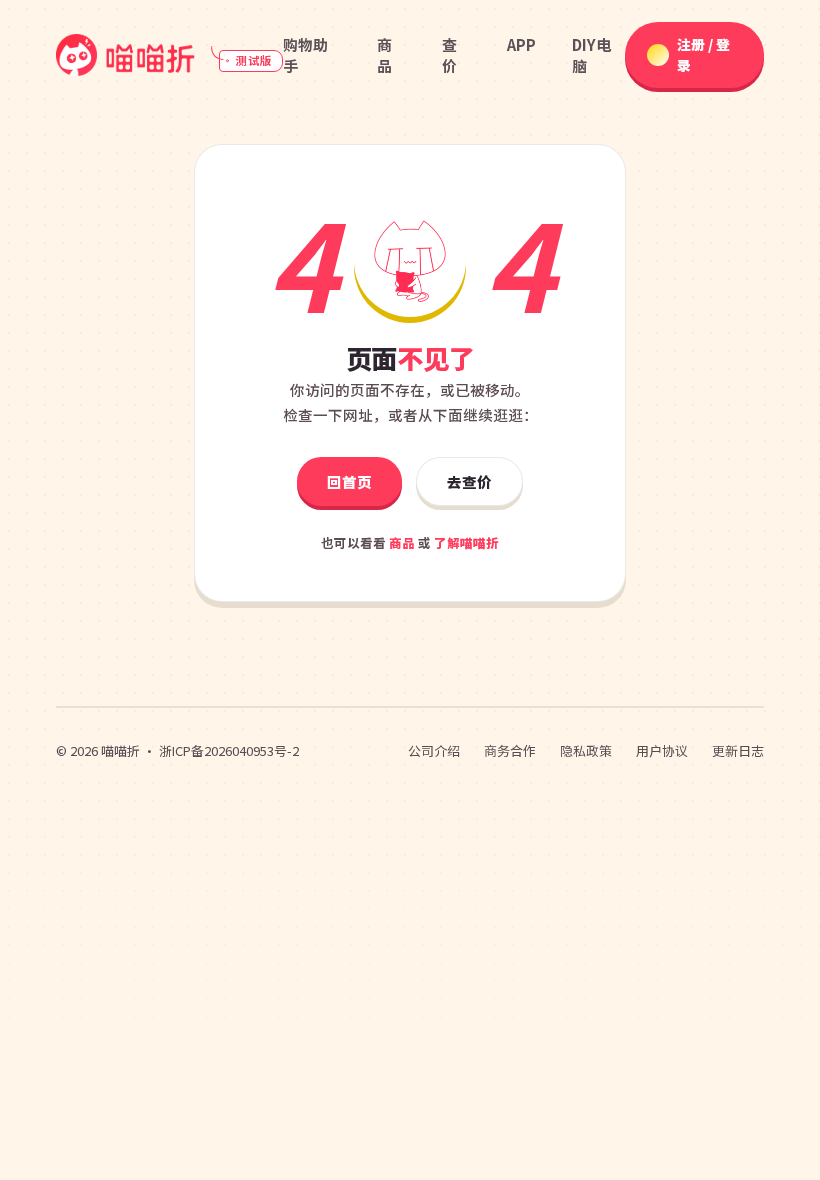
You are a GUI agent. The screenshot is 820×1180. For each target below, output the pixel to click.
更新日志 (738, 750)
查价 (449, 55)
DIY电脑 (591, 55)
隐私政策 (586, 750)
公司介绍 (434, 750)
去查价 (469, 481)
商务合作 (510, 750)
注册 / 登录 (703, 54)
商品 (384, 55)
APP (521, 44)
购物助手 (305, 55)
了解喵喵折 (466, 542)
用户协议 (662, 750)
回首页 (349, 481)
